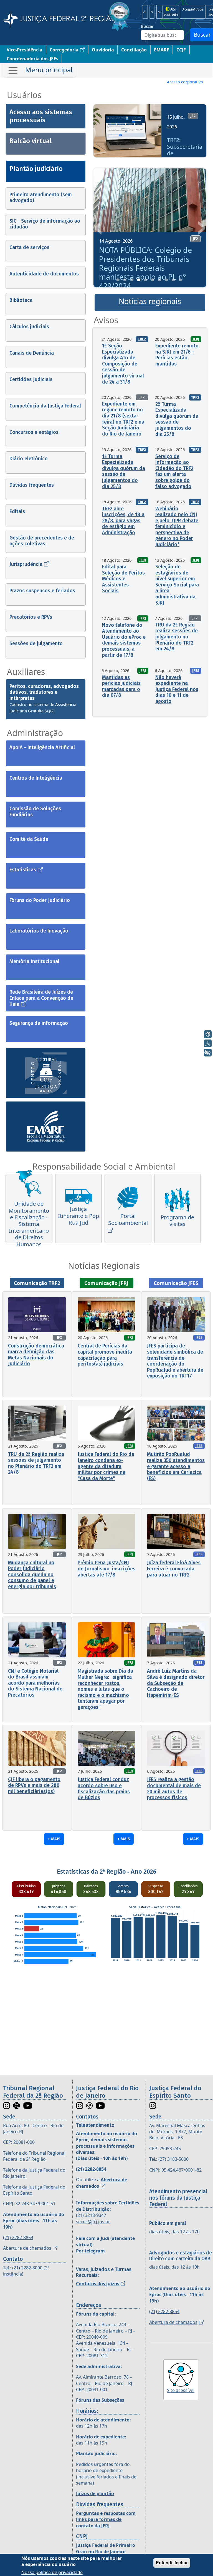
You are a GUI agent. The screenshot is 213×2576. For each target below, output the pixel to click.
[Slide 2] (125, 280)
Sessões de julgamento (36, 643)
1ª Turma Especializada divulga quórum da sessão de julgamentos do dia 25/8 (124, 471)
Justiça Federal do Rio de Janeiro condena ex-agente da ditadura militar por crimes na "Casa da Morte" (106, 1466)
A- (145, 12)
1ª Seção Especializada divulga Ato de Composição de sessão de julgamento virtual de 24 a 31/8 (123, 364)
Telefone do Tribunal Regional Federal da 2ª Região (34, 2156)
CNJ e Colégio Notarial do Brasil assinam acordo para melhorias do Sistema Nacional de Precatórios (35, 1683)
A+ (160, 12)
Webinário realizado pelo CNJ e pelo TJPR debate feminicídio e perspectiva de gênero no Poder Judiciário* (177, 527)
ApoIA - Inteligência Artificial (42, 747)
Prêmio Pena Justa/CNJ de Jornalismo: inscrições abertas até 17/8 (106, 1569)
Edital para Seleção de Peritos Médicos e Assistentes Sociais (123, 579)
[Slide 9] (173, 280)
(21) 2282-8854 (18, 2237)
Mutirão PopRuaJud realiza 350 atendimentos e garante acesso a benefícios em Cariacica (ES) (176, 1466)
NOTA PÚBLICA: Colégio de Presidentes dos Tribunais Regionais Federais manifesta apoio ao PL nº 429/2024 (145, 268)
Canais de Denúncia (32, 353)
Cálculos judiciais (29, 327)
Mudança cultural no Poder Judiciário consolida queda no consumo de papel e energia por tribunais (32, 1575)
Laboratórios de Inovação (39, 931)
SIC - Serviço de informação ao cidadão (45, 224)
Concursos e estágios (34, 432)
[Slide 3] (132, 280)
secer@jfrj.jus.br (93, 2222)
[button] (99, 133)
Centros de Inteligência (36, 778)
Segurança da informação (39, 1023)
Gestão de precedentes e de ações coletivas (42, 541)
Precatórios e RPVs (31, 617)
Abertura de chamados (27, 2248)
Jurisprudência (26, 564)
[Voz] (208, 1043)
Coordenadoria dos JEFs (32, 59)
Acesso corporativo (185, 82)
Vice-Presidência (25, 50)
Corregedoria (64, 50)
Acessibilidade (193, 9)
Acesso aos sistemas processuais (41, 116)
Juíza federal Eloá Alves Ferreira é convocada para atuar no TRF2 (174, 1569)
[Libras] (208, 1034)
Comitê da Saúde (29, 839)
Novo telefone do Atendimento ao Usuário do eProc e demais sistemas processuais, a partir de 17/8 (124, 640)
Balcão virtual (31, 141)
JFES (196, 671)
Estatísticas (23, 870)
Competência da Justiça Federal (45, 406)
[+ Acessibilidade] (208, 1053)
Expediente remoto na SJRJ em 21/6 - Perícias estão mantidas (177, 355)
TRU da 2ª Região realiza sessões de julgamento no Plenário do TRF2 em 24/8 (177, 637)
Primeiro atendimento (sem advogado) (41, 198)
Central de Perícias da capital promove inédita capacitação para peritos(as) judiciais (105, 1355)
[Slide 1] (118, 280)
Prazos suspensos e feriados (42, 591)
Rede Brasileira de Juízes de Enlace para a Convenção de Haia (41, 998)
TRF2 (142, 339)
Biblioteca (21, 300)
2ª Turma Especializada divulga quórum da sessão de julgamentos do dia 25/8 (177, 419)
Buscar (147, 26)
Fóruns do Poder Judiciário (40, 900)
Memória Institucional (34, 961)
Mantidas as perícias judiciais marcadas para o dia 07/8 (121, 686)
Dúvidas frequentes (32, 485)
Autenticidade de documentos (44, 274)
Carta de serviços (29, 247)
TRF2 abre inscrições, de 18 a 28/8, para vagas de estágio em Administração (123, 521)
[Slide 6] (153, 280)
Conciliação (134, 50)
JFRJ (196, 339)
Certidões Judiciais (31, 379)
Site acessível (181, 2390)
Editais (17, 511)
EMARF (162, 50)
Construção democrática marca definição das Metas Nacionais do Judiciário (36, 1355)
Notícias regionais (150, 301)
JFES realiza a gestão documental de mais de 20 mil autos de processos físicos (174, 1788)
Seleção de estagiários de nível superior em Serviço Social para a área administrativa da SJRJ (177, 585)
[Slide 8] (166, 280)
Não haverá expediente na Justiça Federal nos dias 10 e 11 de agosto (177, 689)
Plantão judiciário (36, 169)
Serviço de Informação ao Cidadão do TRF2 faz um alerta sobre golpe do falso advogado (174, 471)
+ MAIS (54, 1839)
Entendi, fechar (172, 2563)
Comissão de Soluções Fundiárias (35, 812)
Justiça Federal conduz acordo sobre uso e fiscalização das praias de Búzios (104, 1788)
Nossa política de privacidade (52, 2572)
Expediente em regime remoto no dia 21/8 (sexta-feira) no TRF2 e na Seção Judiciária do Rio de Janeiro (123, 419)
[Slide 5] (146, 280)
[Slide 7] (159, 280)
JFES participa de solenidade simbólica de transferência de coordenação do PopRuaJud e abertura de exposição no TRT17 (175, 1361)
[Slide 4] (139, 280)
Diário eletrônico (29, 459)
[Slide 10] (180, 280)
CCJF (181, 50)
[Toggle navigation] (40, 71)
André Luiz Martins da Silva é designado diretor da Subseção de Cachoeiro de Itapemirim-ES (176, 1683)
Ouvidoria (103, 50)
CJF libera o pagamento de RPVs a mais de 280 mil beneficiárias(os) (34, 1785)
